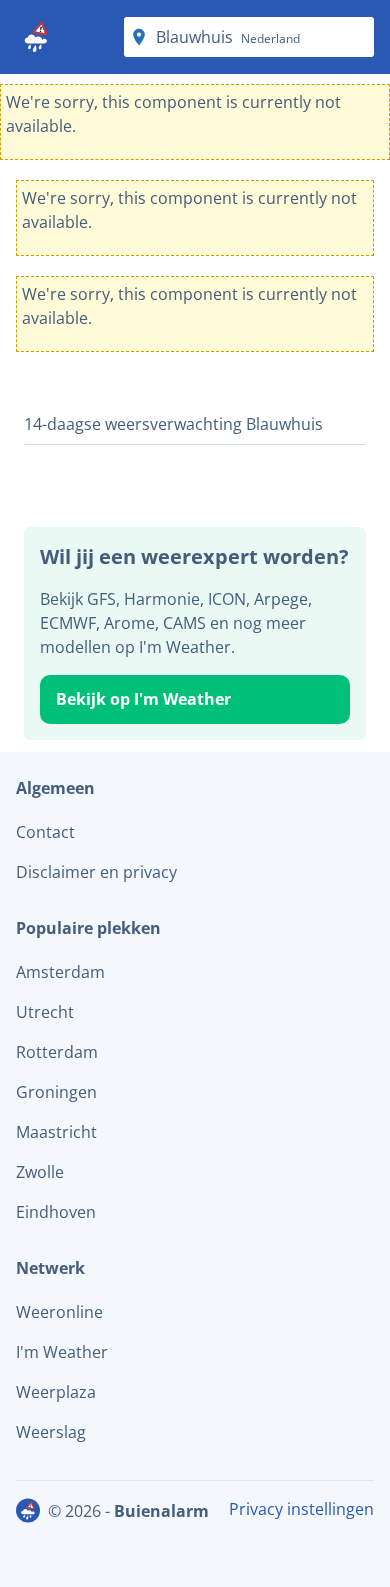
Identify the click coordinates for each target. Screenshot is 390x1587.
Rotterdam (57, 1052)
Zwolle (40, 1172)
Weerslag (51, 1432)
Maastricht (56, 1132)
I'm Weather (62, 1352)
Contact (45, 832)
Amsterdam (60, 972)
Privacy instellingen (301, 1509)
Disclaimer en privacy (96, 872)
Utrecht (45, 1012)
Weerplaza (56, 1392)
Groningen (56, 1092)
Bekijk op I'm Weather (143, 699)
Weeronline (59, 1312)
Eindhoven (56, 1212)
